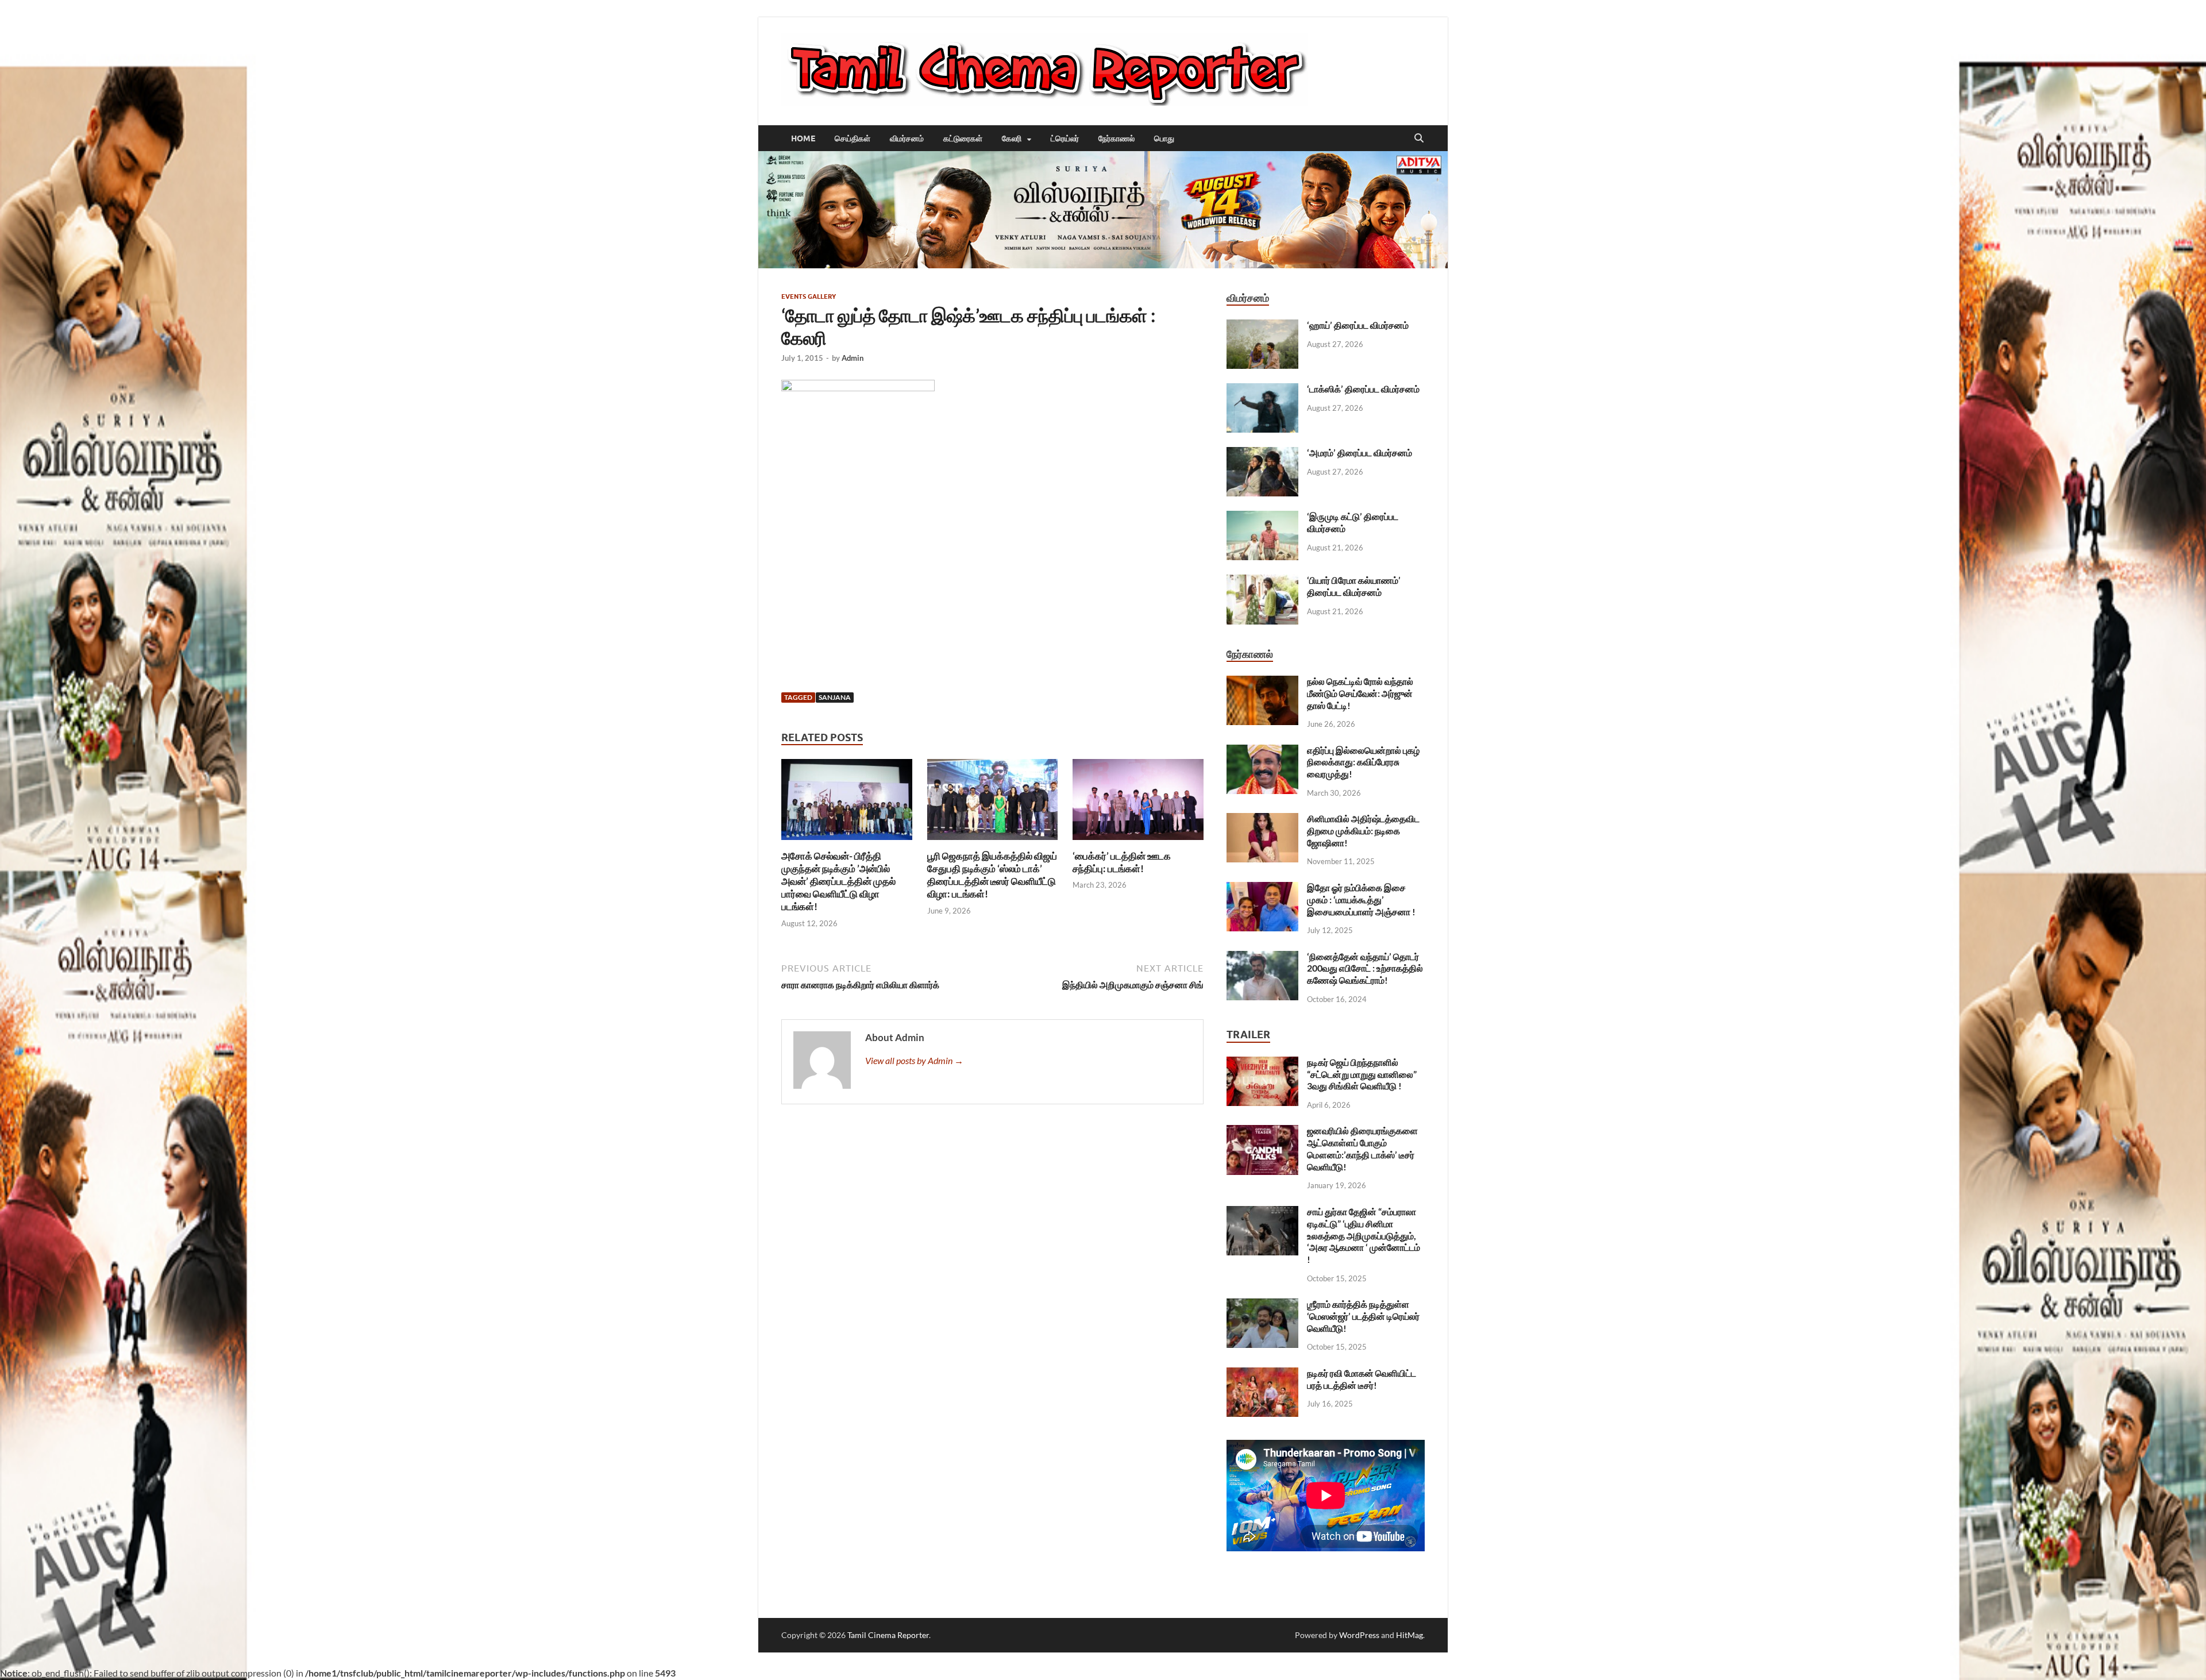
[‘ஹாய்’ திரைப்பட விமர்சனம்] (1262, 326)
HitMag (1409, 1635)
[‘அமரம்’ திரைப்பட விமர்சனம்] (1262, 454)
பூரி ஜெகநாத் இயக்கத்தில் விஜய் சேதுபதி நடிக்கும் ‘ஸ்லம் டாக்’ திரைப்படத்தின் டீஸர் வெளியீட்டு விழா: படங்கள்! (992, 875)
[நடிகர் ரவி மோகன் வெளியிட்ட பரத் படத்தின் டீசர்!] (1262, 1374)
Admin (853, 358)
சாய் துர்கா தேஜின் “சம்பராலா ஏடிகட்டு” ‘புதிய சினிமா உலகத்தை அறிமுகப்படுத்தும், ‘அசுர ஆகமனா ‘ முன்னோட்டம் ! (1364, 1235)
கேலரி (1012, 138)
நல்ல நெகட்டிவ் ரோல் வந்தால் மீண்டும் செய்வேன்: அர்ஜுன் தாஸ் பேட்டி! (1360, 693)
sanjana (835, 697)
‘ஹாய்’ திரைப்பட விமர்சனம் (1358, 325)
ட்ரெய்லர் (1065, 138)
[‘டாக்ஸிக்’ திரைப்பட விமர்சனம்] (1262, 390)
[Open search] (1419, 138)
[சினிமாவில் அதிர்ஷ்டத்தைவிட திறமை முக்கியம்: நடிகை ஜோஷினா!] (1262, 820)
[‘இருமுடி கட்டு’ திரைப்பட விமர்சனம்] (1262, 517)
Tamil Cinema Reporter (888, 1635)
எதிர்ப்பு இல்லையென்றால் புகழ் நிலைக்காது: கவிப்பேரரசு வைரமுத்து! (1363, 762)
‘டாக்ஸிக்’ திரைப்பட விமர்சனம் (1363, 389)
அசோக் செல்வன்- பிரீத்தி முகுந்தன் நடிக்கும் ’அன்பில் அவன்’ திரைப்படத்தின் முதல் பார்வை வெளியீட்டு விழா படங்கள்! (838, 881)
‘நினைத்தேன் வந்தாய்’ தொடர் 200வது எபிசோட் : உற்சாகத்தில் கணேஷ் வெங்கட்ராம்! (1365, 968)
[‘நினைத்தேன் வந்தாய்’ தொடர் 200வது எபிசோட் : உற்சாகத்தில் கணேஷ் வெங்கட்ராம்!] (1262, 957)
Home (803, 138)
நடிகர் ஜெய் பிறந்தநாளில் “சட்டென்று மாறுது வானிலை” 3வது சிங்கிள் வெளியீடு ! (1362, 1074)
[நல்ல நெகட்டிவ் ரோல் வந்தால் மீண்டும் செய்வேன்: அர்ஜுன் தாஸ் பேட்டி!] (1262, 682)
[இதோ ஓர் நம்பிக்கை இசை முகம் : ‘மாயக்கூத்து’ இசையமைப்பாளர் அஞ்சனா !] (1262, 889)
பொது (1164, 138)
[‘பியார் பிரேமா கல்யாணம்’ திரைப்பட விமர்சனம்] (1262, 581)
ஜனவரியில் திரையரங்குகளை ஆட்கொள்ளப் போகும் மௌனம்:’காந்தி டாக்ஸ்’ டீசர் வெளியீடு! (1362, 1148)
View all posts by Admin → (914, 1060)
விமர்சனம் (907, 138)
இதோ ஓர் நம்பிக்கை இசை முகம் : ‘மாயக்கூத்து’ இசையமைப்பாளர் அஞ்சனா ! (1361, 899)
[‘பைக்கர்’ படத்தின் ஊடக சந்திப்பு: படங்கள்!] (1138, 803)
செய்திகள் (853, 138)
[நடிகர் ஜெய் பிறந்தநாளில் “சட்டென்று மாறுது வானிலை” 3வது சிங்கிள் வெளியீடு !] (1262, 1063)
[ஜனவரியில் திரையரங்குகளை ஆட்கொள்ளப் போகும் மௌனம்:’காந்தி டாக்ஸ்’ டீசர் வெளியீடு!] (1262, 1132)
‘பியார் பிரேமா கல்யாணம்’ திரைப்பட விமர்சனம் (1354, 586)
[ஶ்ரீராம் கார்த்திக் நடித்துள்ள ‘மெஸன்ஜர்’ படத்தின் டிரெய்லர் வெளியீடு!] (1262, 1305)
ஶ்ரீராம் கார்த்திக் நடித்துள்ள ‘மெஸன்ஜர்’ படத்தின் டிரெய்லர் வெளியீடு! (1363, 1316)
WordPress (1359, 1635)
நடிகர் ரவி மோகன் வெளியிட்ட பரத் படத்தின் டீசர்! (1362, 1379)
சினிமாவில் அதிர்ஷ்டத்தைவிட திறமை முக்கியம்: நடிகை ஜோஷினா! (1363, 831)
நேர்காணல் (1117, 138)
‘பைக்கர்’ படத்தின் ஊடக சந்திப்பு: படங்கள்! (1122, 862)
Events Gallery (809, 296)
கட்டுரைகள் (963, 138)
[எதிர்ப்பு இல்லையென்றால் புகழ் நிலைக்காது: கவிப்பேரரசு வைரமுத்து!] (1262, 751)
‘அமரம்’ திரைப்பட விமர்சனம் (1360, 452)
